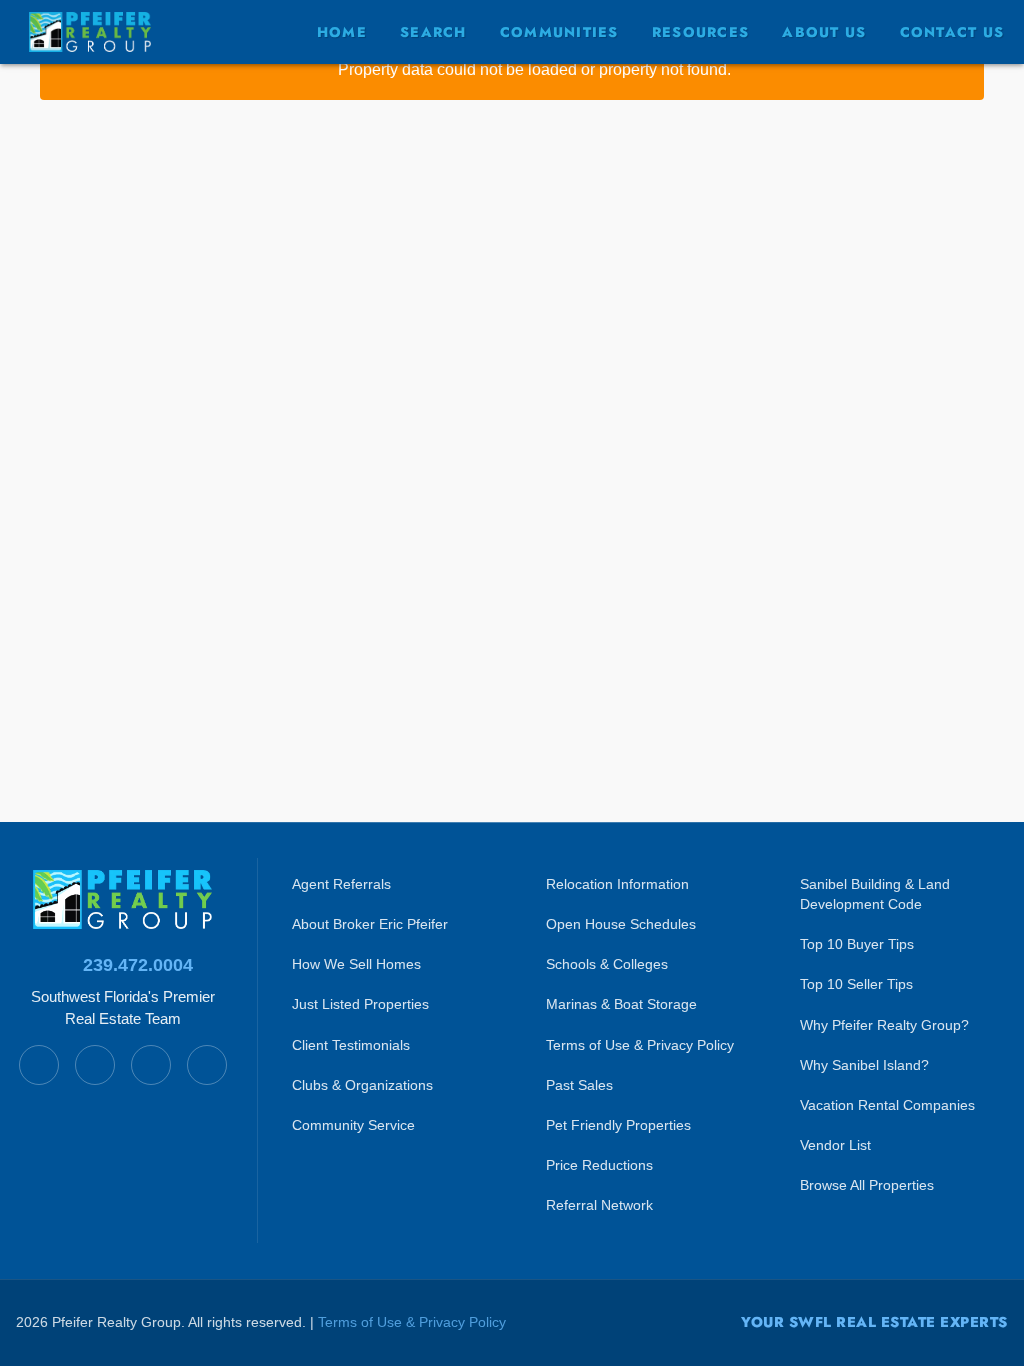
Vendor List (835, 1145)
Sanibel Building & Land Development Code (875, 894)
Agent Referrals (341, 884)
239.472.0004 (138, 965)
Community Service (353, 1125)
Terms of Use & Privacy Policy (640, 1045)
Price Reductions (599, 1165)
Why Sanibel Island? (864, 1065)
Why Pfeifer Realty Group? (884, 1025)
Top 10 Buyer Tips (857, 944)
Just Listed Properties (360, 1004)
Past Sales (579, 1085)
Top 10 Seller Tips (856, 984)
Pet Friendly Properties (618, 1125)
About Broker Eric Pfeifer (370, 924)
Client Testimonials (351, 1045)
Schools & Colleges (607, 964)
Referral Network (599, 1205)
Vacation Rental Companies (887, 1105)
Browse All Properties (867, 1185)
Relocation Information (617, 884)
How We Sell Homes (356, 964)
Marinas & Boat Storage (621, 1004)
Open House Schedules (621, 924)
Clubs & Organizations (362, 1085)
